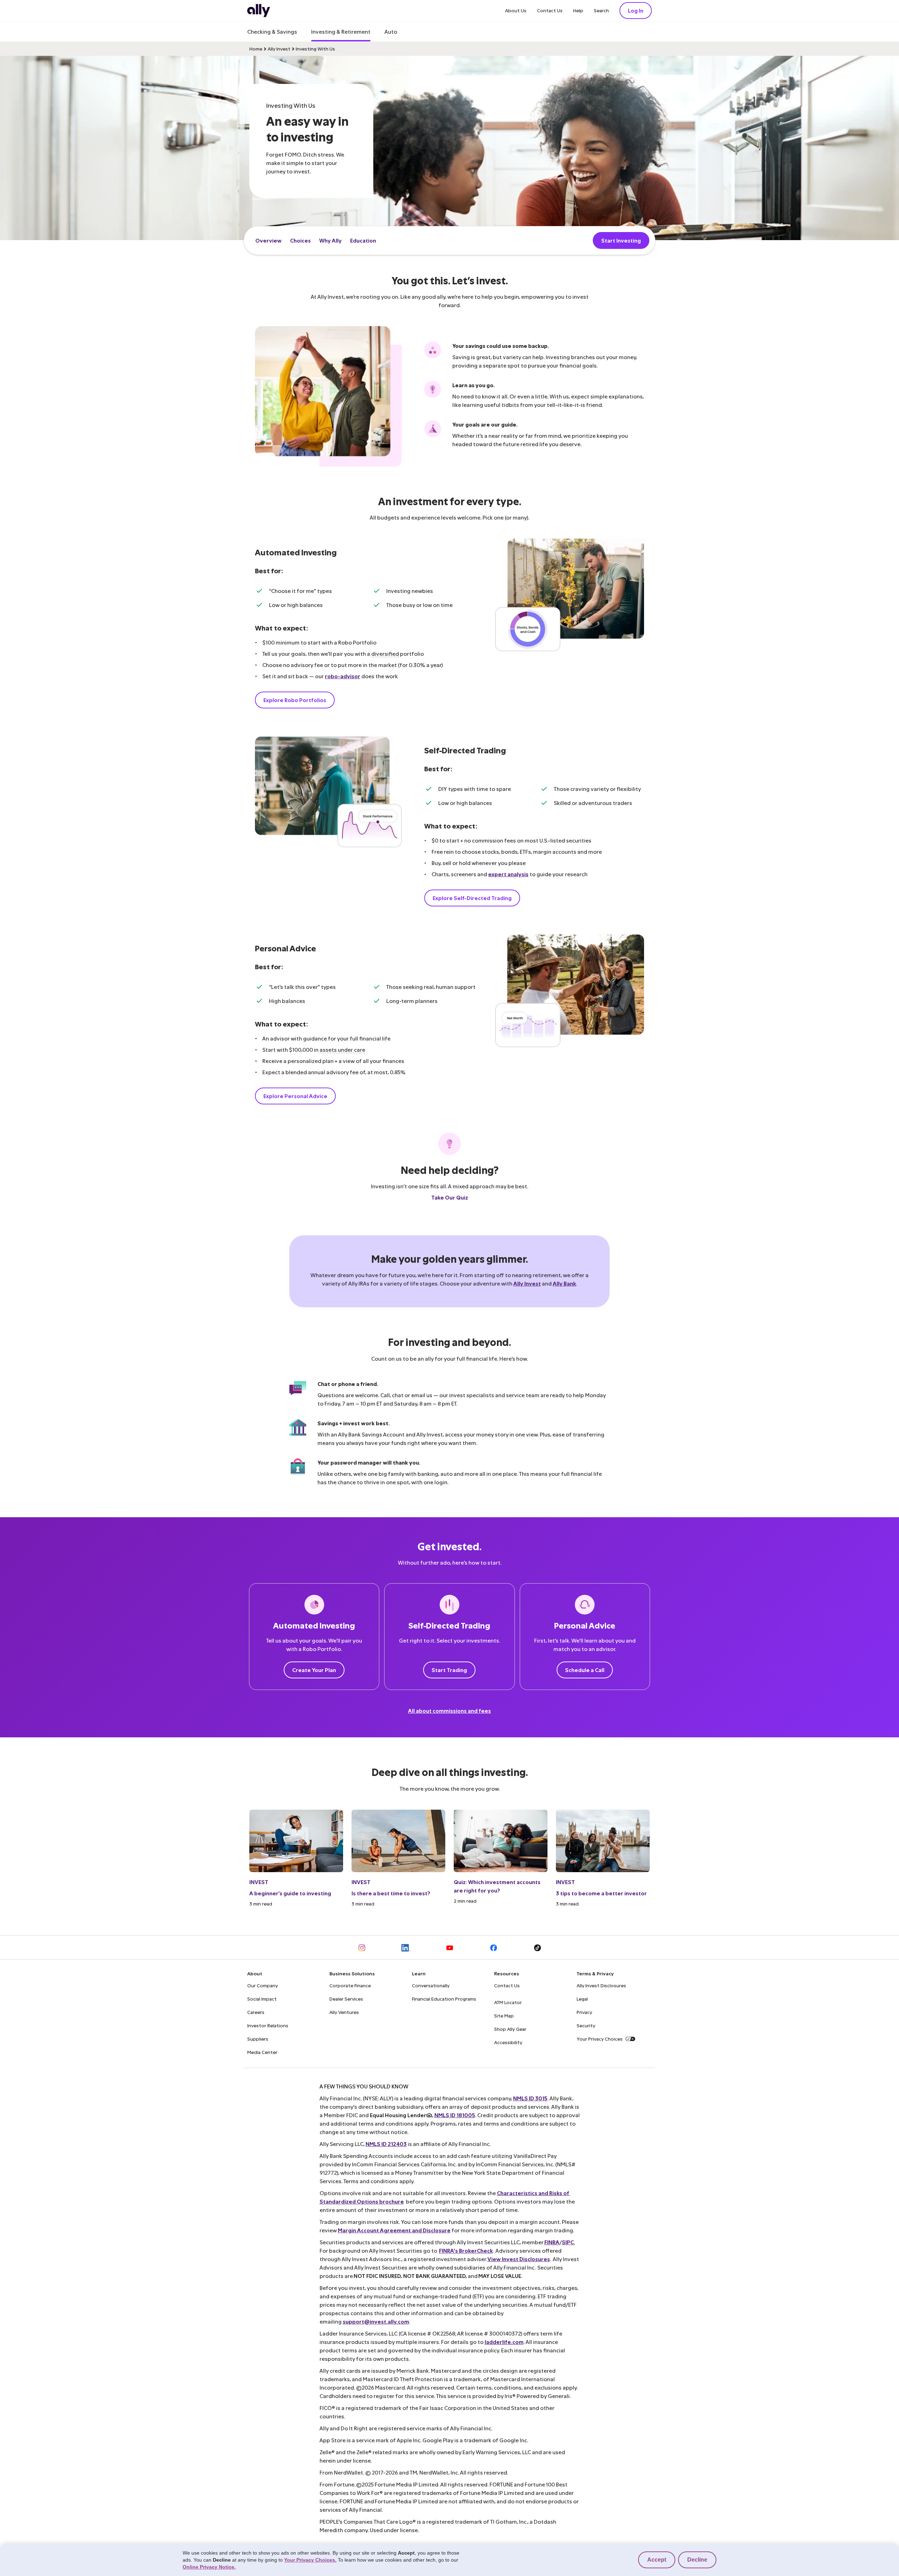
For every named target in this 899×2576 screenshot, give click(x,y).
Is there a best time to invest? (391, 1893)
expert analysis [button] (508, 874)
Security (586, 2025)
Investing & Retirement (341, 31)
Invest (259, 1882)
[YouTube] (450, 1947)
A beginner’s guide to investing (290, 1893)
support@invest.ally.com (376, 2321)
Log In (636, 10)
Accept (657, 2560)
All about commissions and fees (449, 1710)
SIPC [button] (568, 2242)
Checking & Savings (272, 31)
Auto (391, 31)
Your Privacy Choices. (310, 2560)
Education (363, 240)
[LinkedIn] (406, 1947)
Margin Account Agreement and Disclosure (394, 2230)
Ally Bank (564, 1283)
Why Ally (330, 240)
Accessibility (508, 2042)
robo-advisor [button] (343, 676)
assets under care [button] (342, 1049)
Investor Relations (268, 2025)
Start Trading (449, 1670)
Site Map (504, 2016)
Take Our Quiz (450, 1197)
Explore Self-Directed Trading (472, 898)
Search (601, 10)
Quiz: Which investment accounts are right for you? (497, 1886)
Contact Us (550, 10)
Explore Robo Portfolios (295, 700)
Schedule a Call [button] (585, 1670)
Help (578, 10)
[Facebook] (494, 1947)
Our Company (263, 1985)
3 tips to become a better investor (601, 1893)
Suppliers (258, 2039)
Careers (256, 2012)
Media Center (262, 2052)
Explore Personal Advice (295, 1096)
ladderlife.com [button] (504, 2342)
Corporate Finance (350, 1985)
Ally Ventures (344, 2012)
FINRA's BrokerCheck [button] (466, 2250)
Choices (300, 240)
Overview (268, 240)
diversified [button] (385, 653)
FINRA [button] (552, 2242)
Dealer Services (346, 1999)
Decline (697, 2560)
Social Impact (262, 1999)
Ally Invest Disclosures (601, 1985)
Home (256, 49)
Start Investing (621, 240)
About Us (516, 10)
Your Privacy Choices (600, 2039)
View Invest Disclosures (519, 2259)
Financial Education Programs (444, 1999)
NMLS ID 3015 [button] (530, 2098)
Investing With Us (315, 49)
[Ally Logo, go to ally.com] (259, 11)
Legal (582, 1999)
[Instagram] (362, 1947)
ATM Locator (508, 2002)
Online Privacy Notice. (209, 2567)
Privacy (584, 2012)
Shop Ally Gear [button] (510, 2029)
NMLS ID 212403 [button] (386, 2144)
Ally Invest (279, 49)
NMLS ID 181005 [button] (455, 2115)
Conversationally (431, 1985)
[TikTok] (537, 1947)
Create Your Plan (314, 1670)
